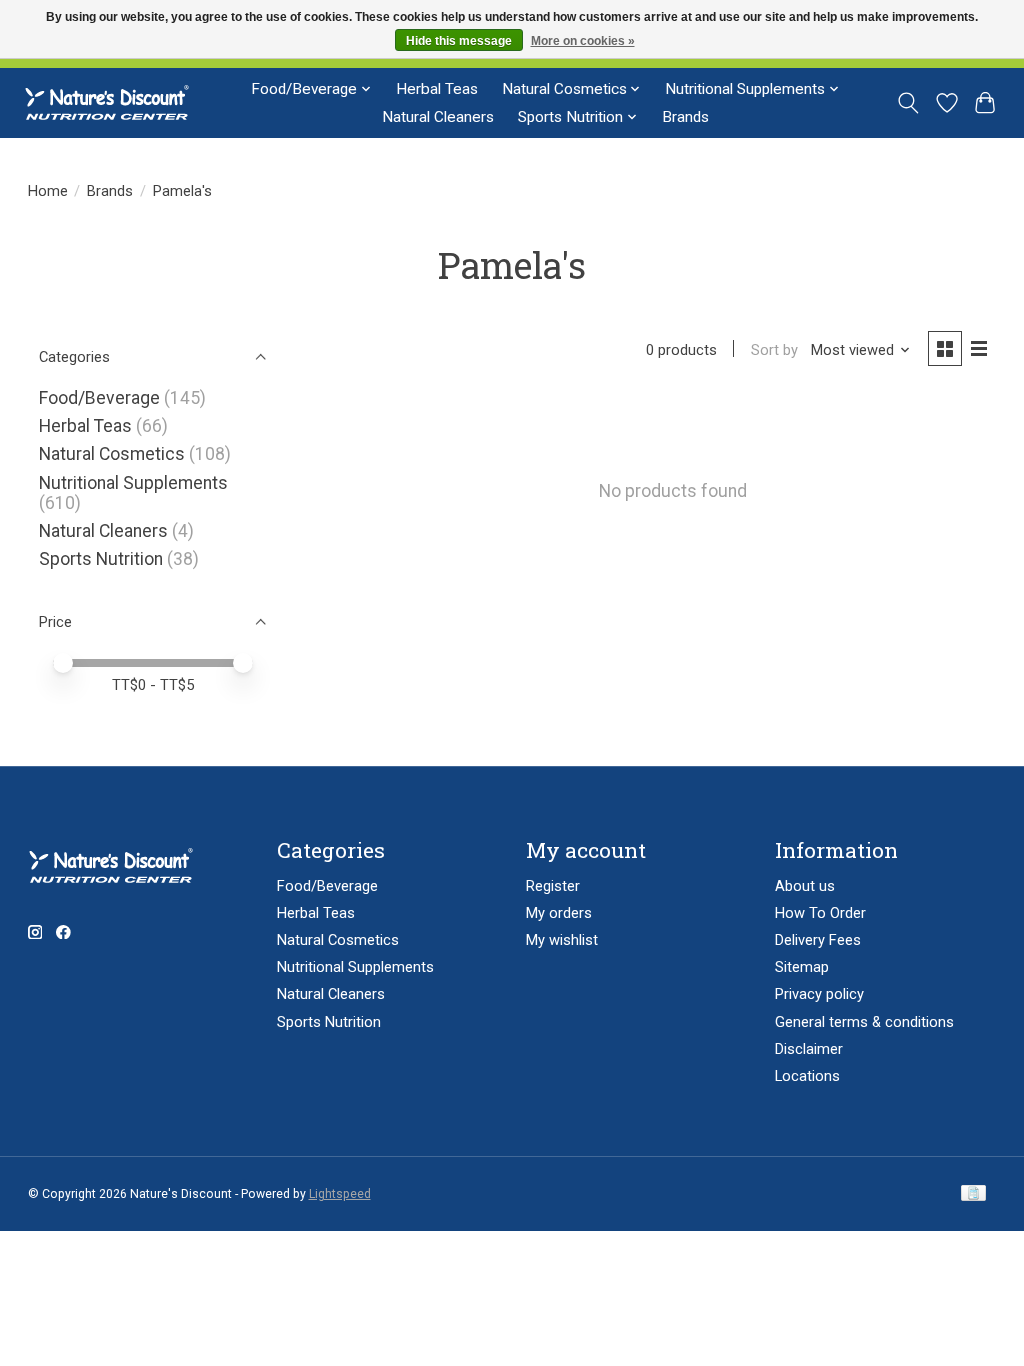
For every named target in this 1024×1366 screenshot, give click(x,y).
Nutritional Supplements (133, 483)
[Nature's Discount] (115, 102)
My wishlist (562, 940)
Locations (807, 1076)
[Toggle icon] (907, 103)
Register (553, 886)
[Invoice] (973, 1194)
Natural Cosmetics (112, 454)
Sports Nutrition (101, 559)
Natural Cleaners (438, 117)
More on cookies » (583, 41)
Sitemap (802, 967)
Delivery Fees (818, 940)
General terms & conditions (864, 1022)
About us (805, 886)
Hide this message (459, 41)
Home (48, 191)
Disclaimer (809, 1049)
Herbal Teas (437, 89)
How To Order (820, 913)
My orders (559, 913)
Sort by (774, 350)
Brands (685, 117)
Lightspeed (340, 1194)
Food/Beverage (99, 398)
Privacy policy (819, 994)
